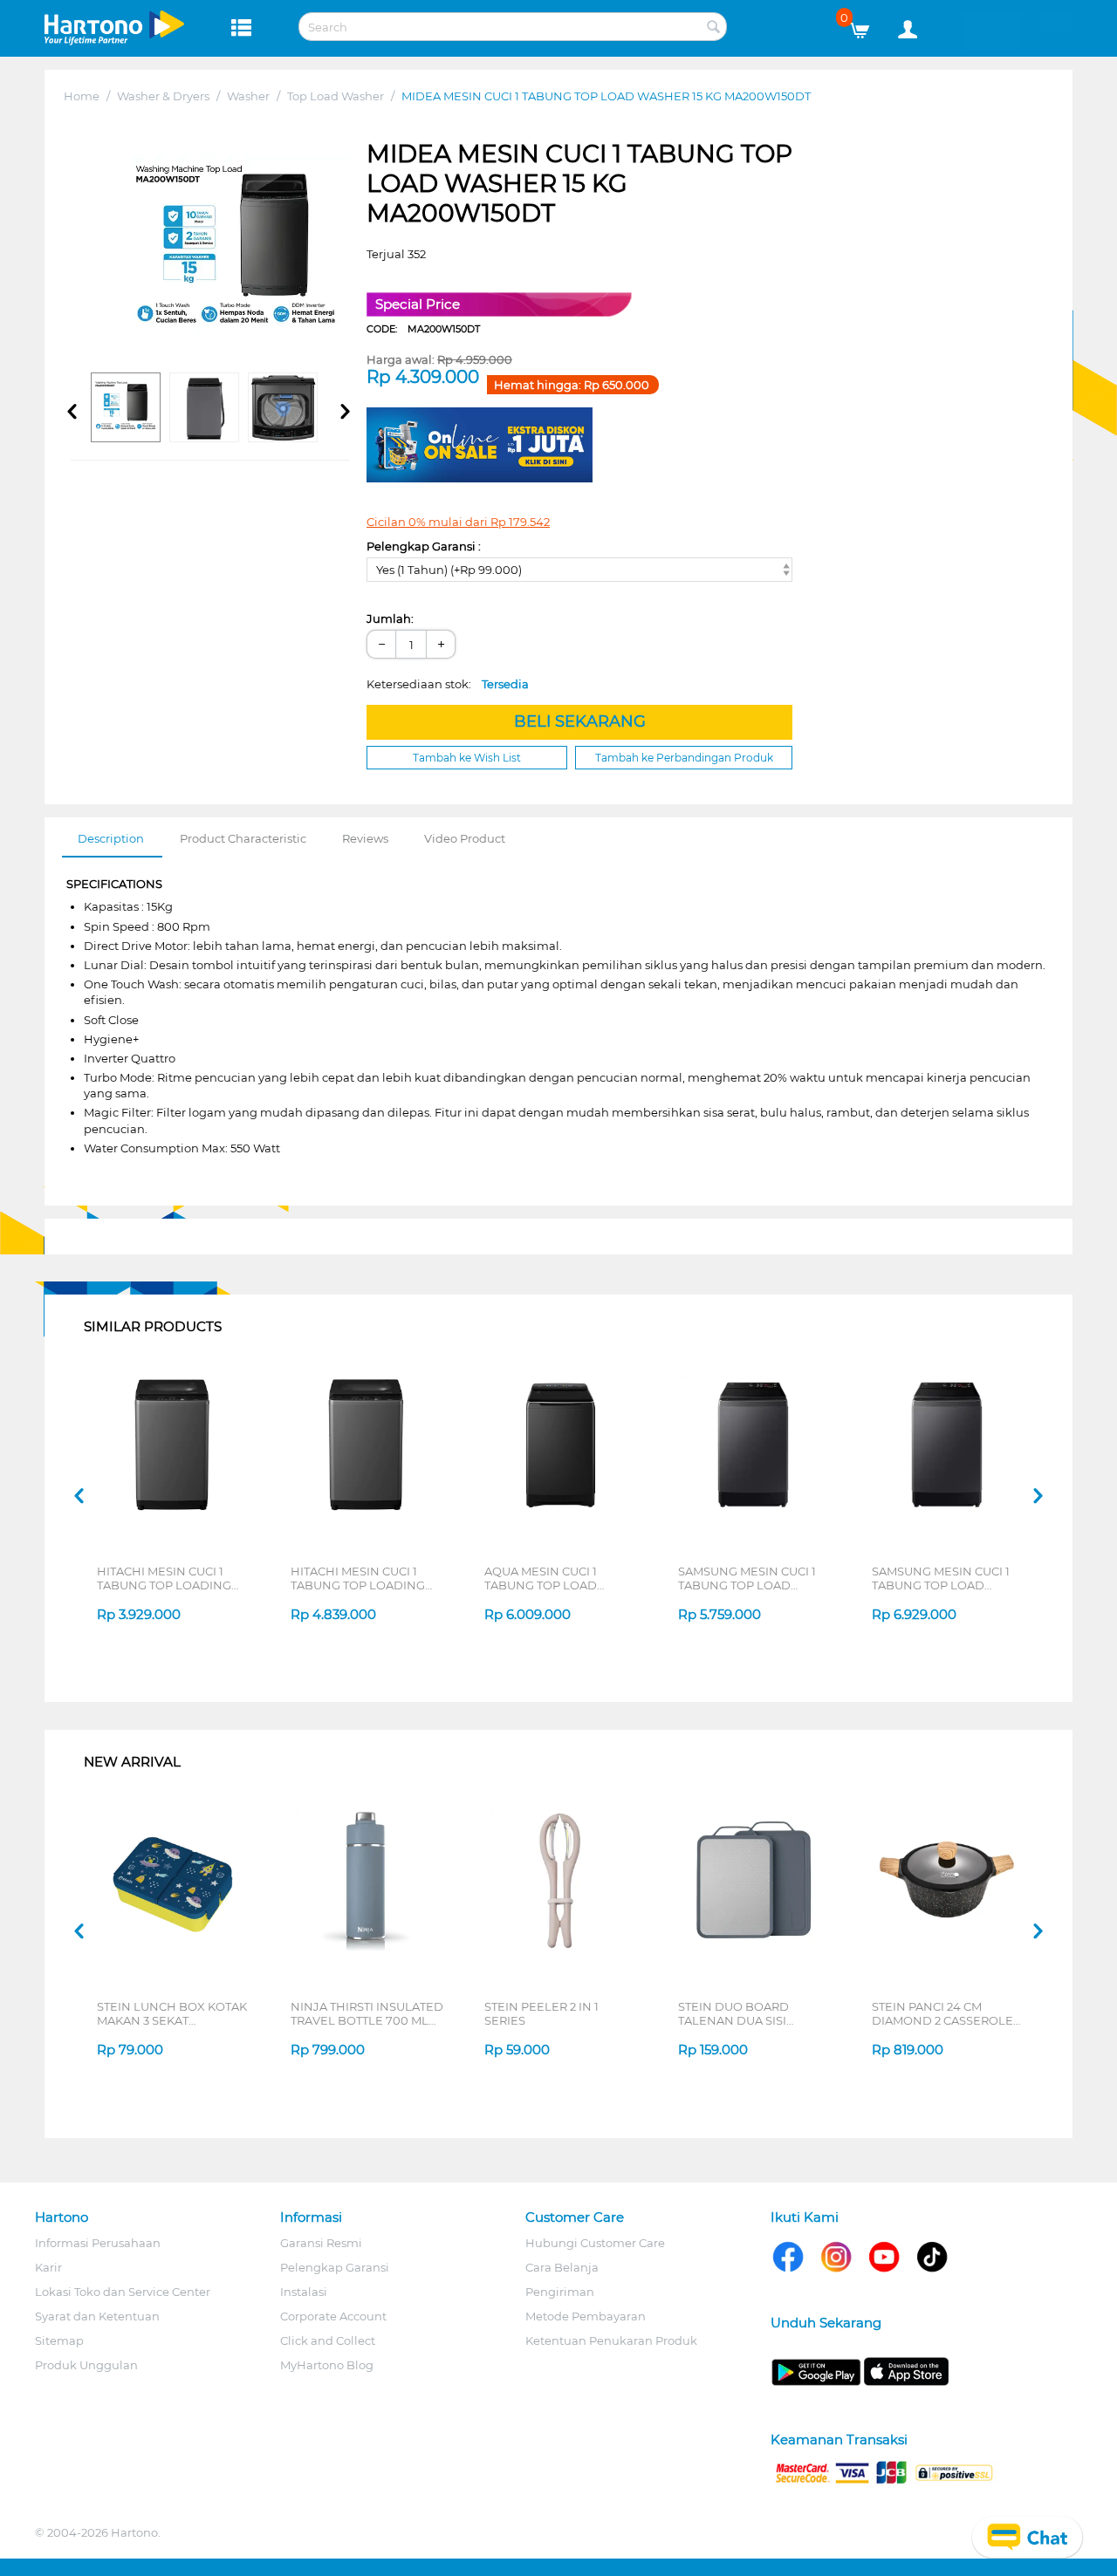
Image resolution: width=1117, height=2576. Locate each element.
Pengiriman (560, 2292)
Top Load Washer (336, 96)
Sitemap (59, 2340)
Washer (248, 96)
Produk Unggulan (86, 2365)
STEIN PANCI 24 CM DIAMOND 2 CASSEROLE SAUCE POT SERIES (942, 2013)
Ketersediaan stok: (448, 684)
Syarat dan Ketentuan (97, 2316)
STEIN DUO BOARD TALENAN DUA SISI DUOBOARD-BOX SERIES (751, 2013)
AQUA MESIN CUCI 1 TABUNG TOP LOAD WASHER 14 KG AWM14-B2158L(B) (552, 1578)
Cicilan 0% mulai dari (458, 522)
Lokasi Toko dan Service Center (123, 2292)
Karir (48, 2267)
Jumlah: (390, 618)
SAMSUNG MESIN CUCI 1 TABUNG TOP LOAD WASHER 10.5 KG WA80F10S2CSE (747, 1578)
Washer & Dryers (163, 96)
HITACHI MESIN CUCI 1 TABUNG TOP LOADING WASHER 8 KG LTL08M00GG (164, 1578)
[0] (866, 26)
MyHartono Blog (327, 2365)
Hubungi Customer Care (595, 2243)
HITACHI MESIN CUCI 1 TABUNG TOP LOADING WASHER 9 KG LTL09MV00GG (358, 1578)
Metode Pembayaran (586, 2316)
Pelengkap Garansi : (424, 546)
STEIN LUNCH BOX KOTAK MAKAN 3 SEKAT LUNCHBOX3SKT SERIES (172, 2013)
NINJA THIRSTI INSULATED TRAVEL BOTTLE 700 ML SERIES (367, 2013)
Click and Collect (328, 2340)
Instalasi (304, 2292)
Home (82, 96)
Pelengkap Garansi (335, 2267)
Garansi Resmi (321, 2243)
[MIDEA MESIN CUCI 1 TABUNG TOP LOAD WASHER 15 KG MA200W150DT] (236, 252)
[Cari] (714, 28)
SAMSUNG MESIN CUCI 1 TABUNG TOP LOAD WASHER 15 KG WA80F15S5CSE (941, 1578)
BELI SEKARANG (580, 721)
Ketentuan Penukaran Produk (611, 2340)
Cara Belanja (562, 2267)
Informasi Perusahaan (98, 2243)
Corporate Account (333, 2316)
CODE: (423, 329)
